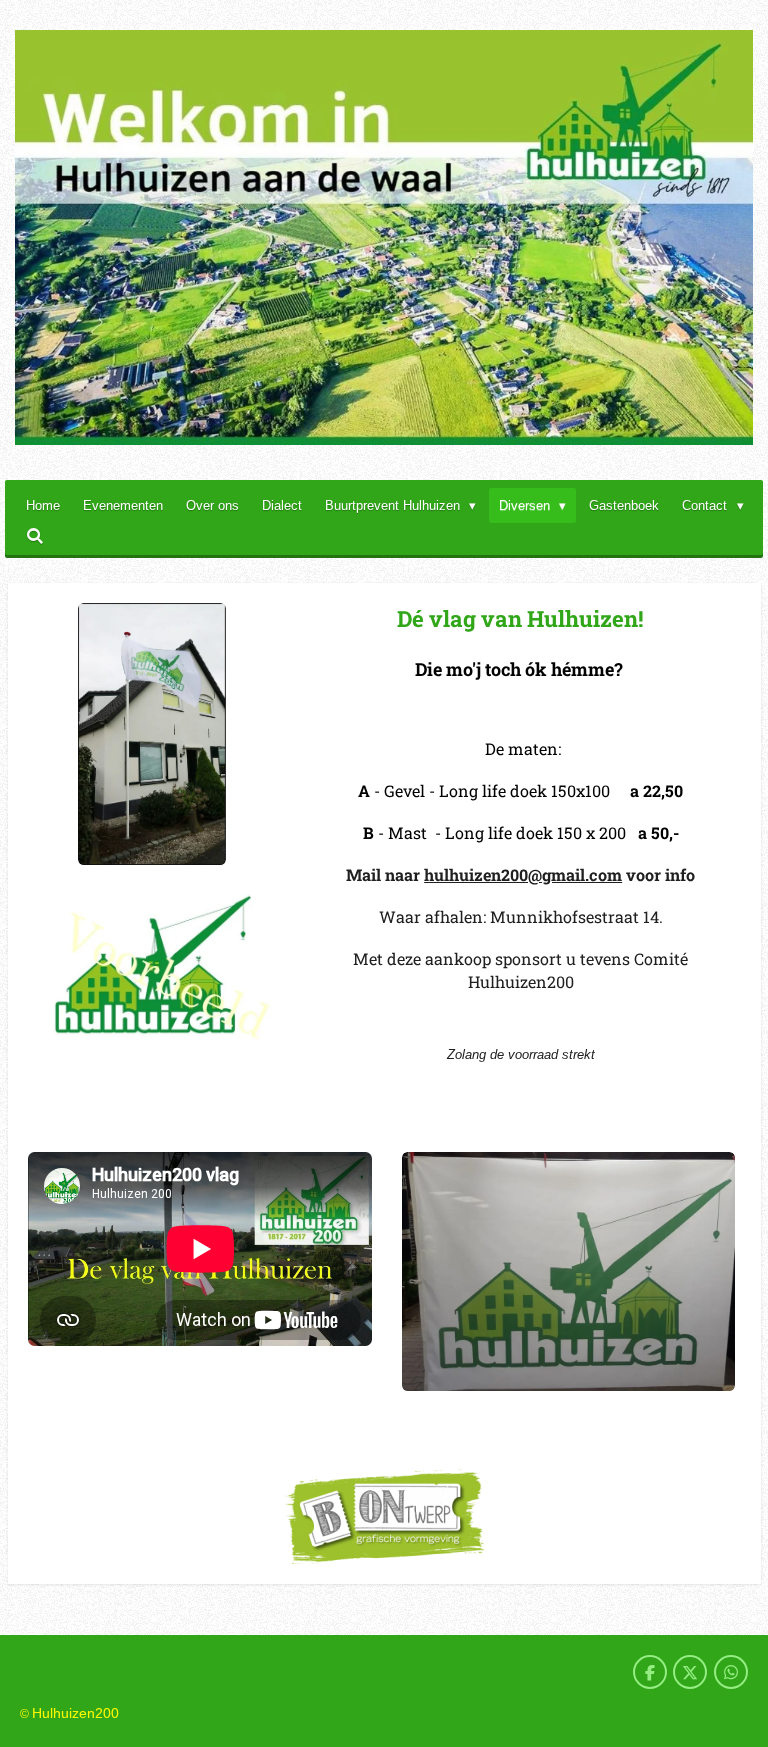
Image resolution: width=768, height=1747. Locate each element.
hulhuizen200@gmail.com (523, 874)
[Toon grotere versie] (152, 734)
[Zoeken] (35, 536)
